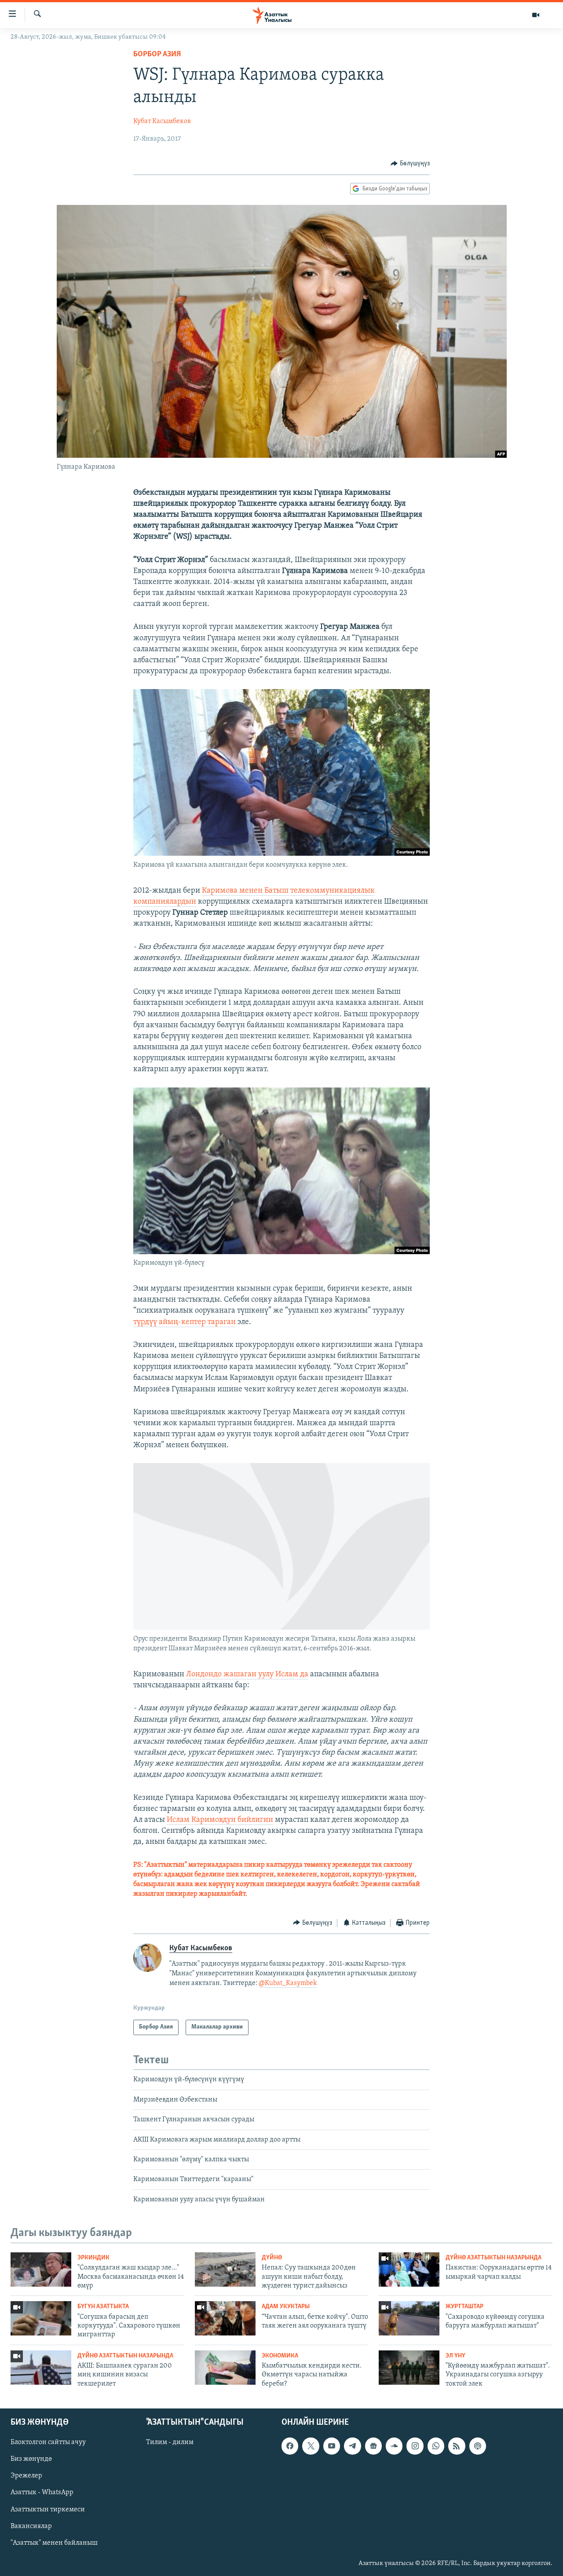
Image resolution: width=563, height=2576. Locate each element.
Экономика (280, 2356)
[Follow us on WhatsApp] (436, 2446)
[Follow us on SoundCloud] (394, 2446)
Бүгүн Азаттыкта (103, 2307)
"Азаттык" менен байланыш (54, 2543)
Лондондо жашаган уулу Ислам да (247, 1675)
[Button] (410, 164)
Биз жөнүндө (31, 2459)
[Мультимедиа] (536, 15)
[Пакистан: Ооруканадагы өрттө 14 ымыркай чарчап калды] (409, 2270)
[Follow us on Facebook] (290, 2446)
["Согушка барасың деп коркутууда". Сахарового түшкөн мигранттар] (41, 2318)
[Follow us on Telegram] (352, 2446)
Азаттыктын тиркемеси (48, 2510)
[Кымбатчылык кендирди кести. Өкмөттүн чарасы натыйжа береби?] (225, 2368)
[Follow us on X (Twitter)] (311, 2446)
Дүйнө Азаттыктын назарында (494, 2258)
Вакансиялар (31, 2526)
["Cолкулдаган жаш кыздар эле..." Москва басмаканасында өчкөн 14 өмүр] (41, 2270)
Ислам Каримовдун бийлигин (220, 1820)
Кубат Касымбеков (162, 121)
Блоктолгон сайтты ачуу (48, 2442)
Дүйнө (272, 2258)
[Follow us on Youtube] (332, 2446)
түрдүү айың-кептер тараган (185, 1322)
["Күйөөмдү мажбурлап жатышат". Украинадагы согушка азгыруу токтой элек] (409, 2368)
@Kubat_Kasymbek (288, 1983)
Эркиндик (93, 2258)
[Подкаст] (478, 2446)
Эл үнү (455, 2356)
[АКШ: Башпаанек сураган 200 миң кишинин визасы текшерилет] (41, 2368)
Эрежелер (26, 2476)
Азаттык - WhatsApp (42, 2493)
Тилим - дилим (170, 2442)
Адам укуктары (286, 2307)
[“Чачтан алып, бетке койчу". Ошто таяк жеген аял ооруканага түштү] (225, 2318)
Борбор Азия (157, 55)
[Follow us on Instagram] (415, 2446)
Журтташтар (464, 2307)
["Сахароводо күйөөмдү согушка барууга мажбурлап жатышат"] (409, 2318)
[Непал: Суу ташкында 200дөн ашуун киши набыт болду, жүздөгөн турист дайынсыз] (225, 2270)
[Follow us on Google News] (373, 2446)
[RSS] (457, 2446)
